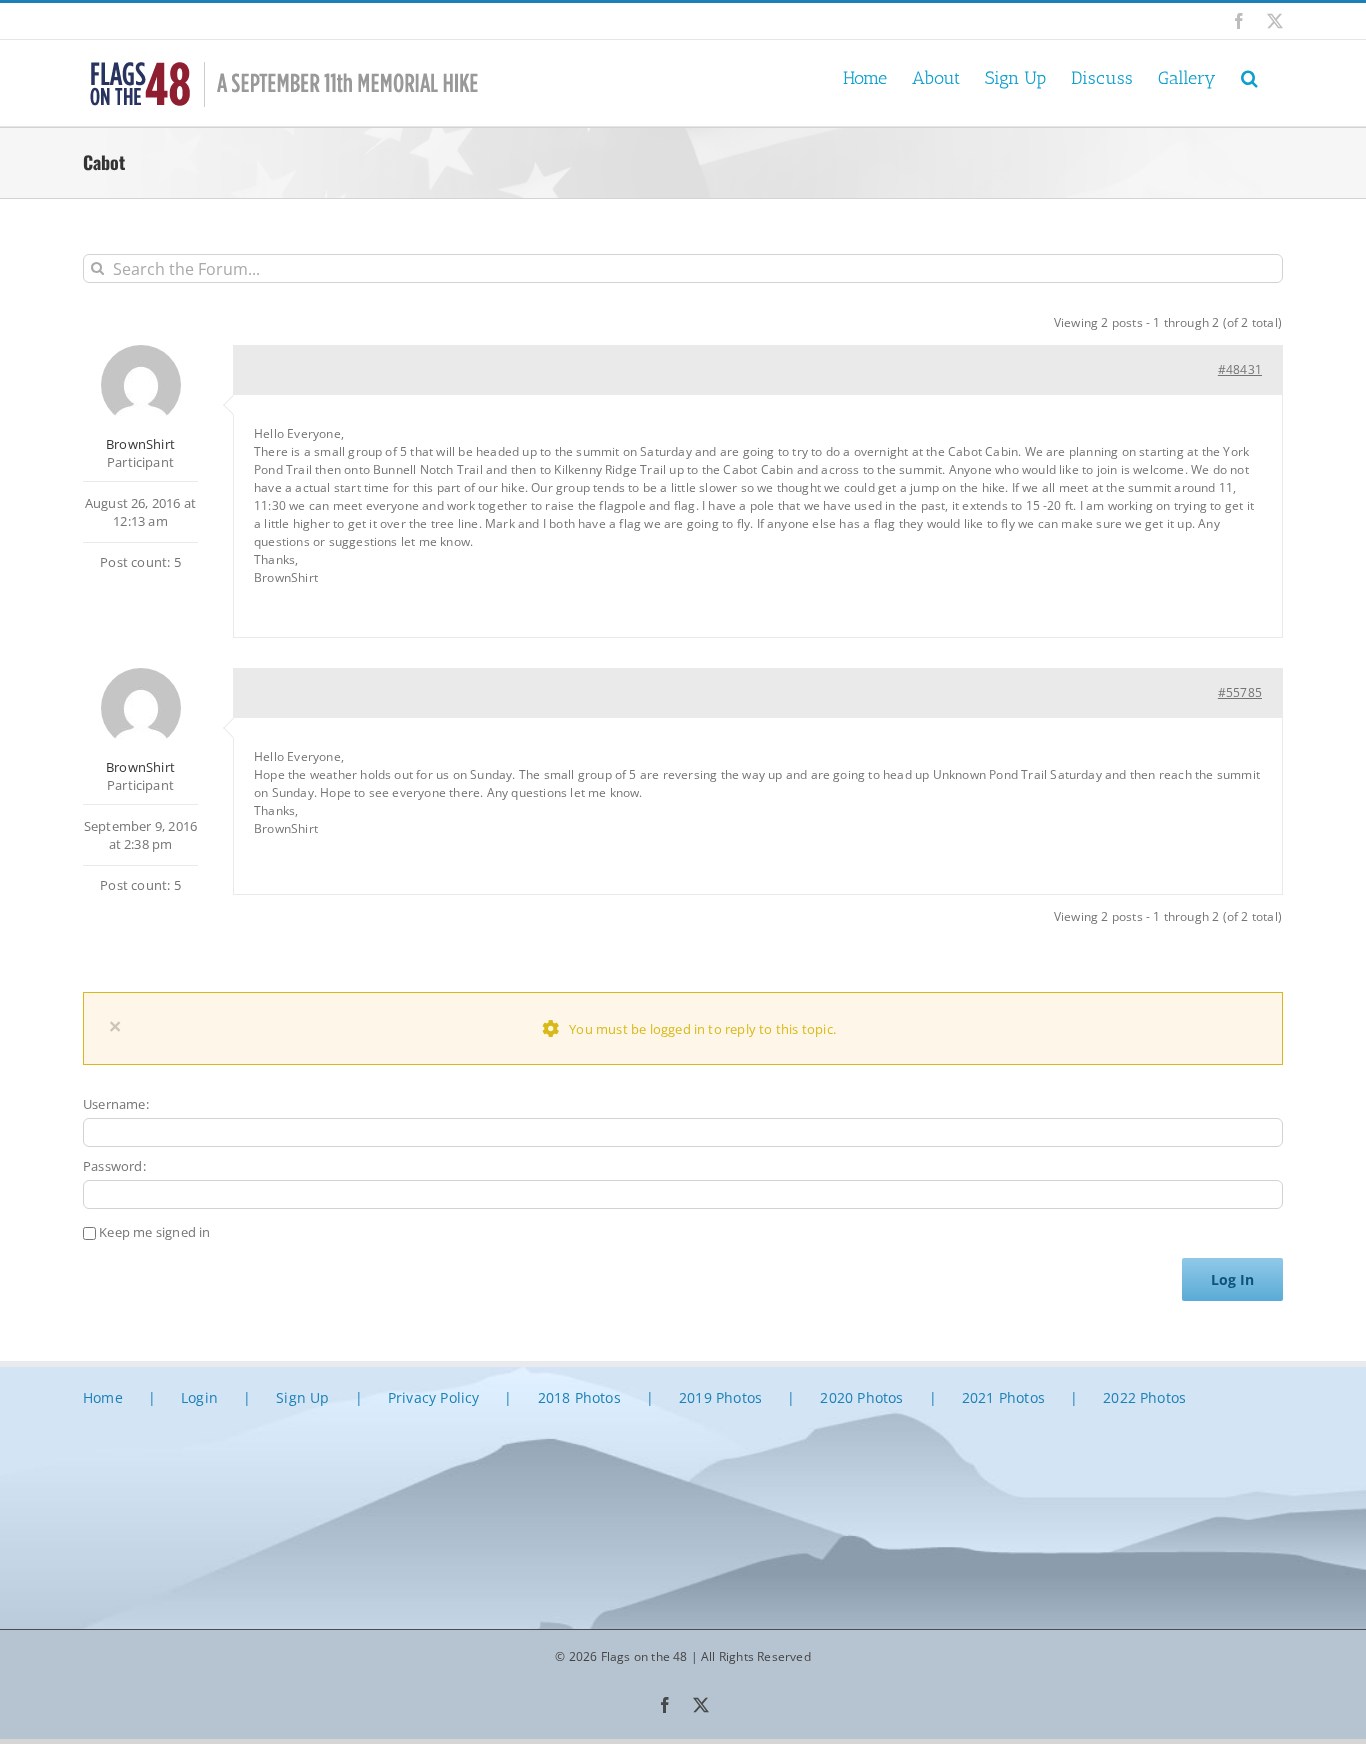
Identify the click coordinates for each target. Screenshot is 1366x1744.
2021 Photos (1003, 1397)
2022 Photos (1144, 1397)
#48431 (1240, 369)
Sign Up (302, 1397)
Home (103, 1397)
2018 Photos (579, 1397)
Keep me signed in (154, 1232)
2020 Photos (861, 1397)
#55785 (1240, 692)
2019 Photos (720, 1397)
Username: (116, 1104)
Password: (114, 1166)
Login (199, 1397)
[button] (1249, 76)
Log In (1232, 1279)
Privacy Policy (434, 1397)
